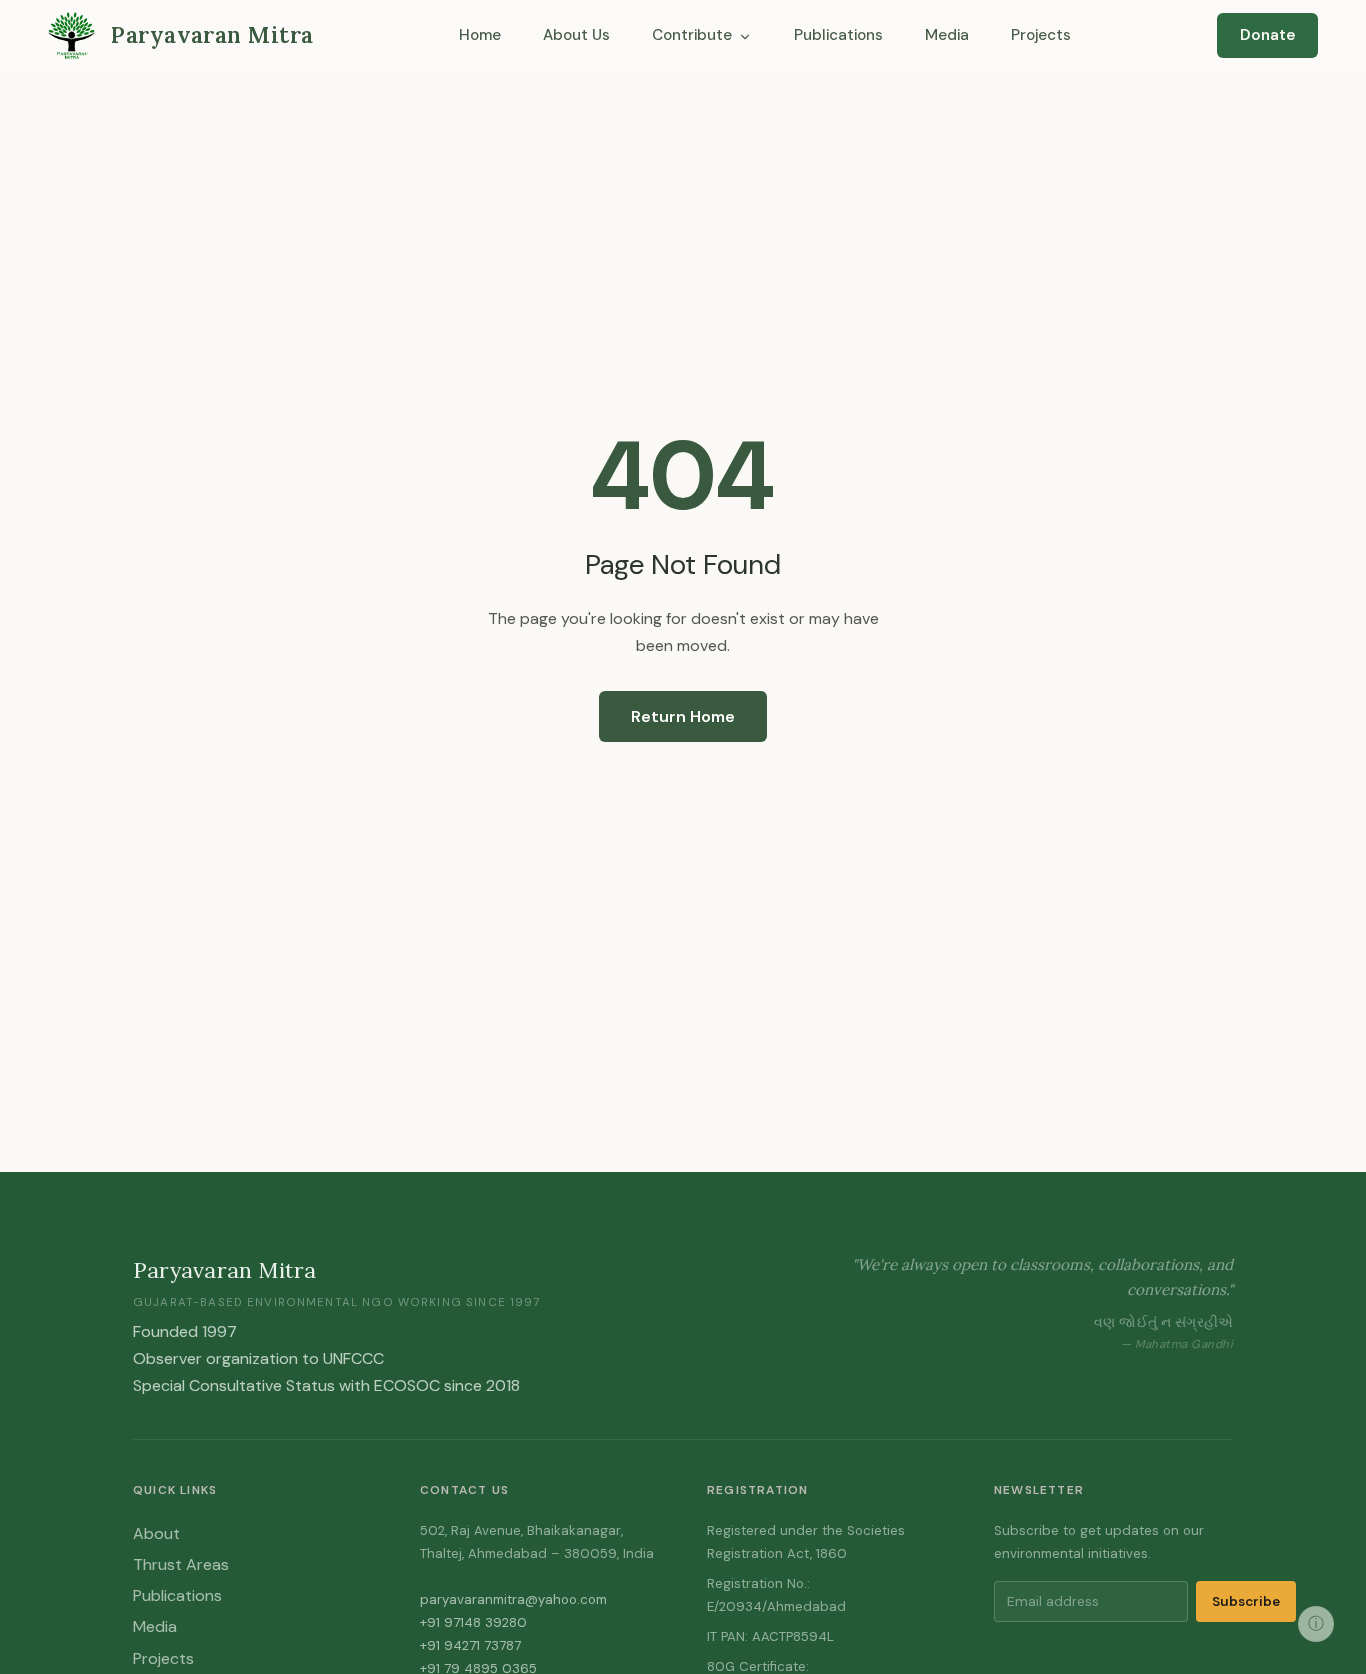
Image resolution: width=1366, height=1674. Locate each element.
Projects (1041, 35)
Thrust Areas (181, 1564)
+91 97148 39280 (473, 1622)
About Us (576, 35)
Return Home (683, 716)
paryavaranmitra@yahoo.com (513, 1599)
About (156, 1533)
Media (947, 35)
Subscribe (1246, 1601)
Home (480, 35)
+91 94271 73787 (470, 1645)
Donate (1268, 35)
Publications (838, 35)
